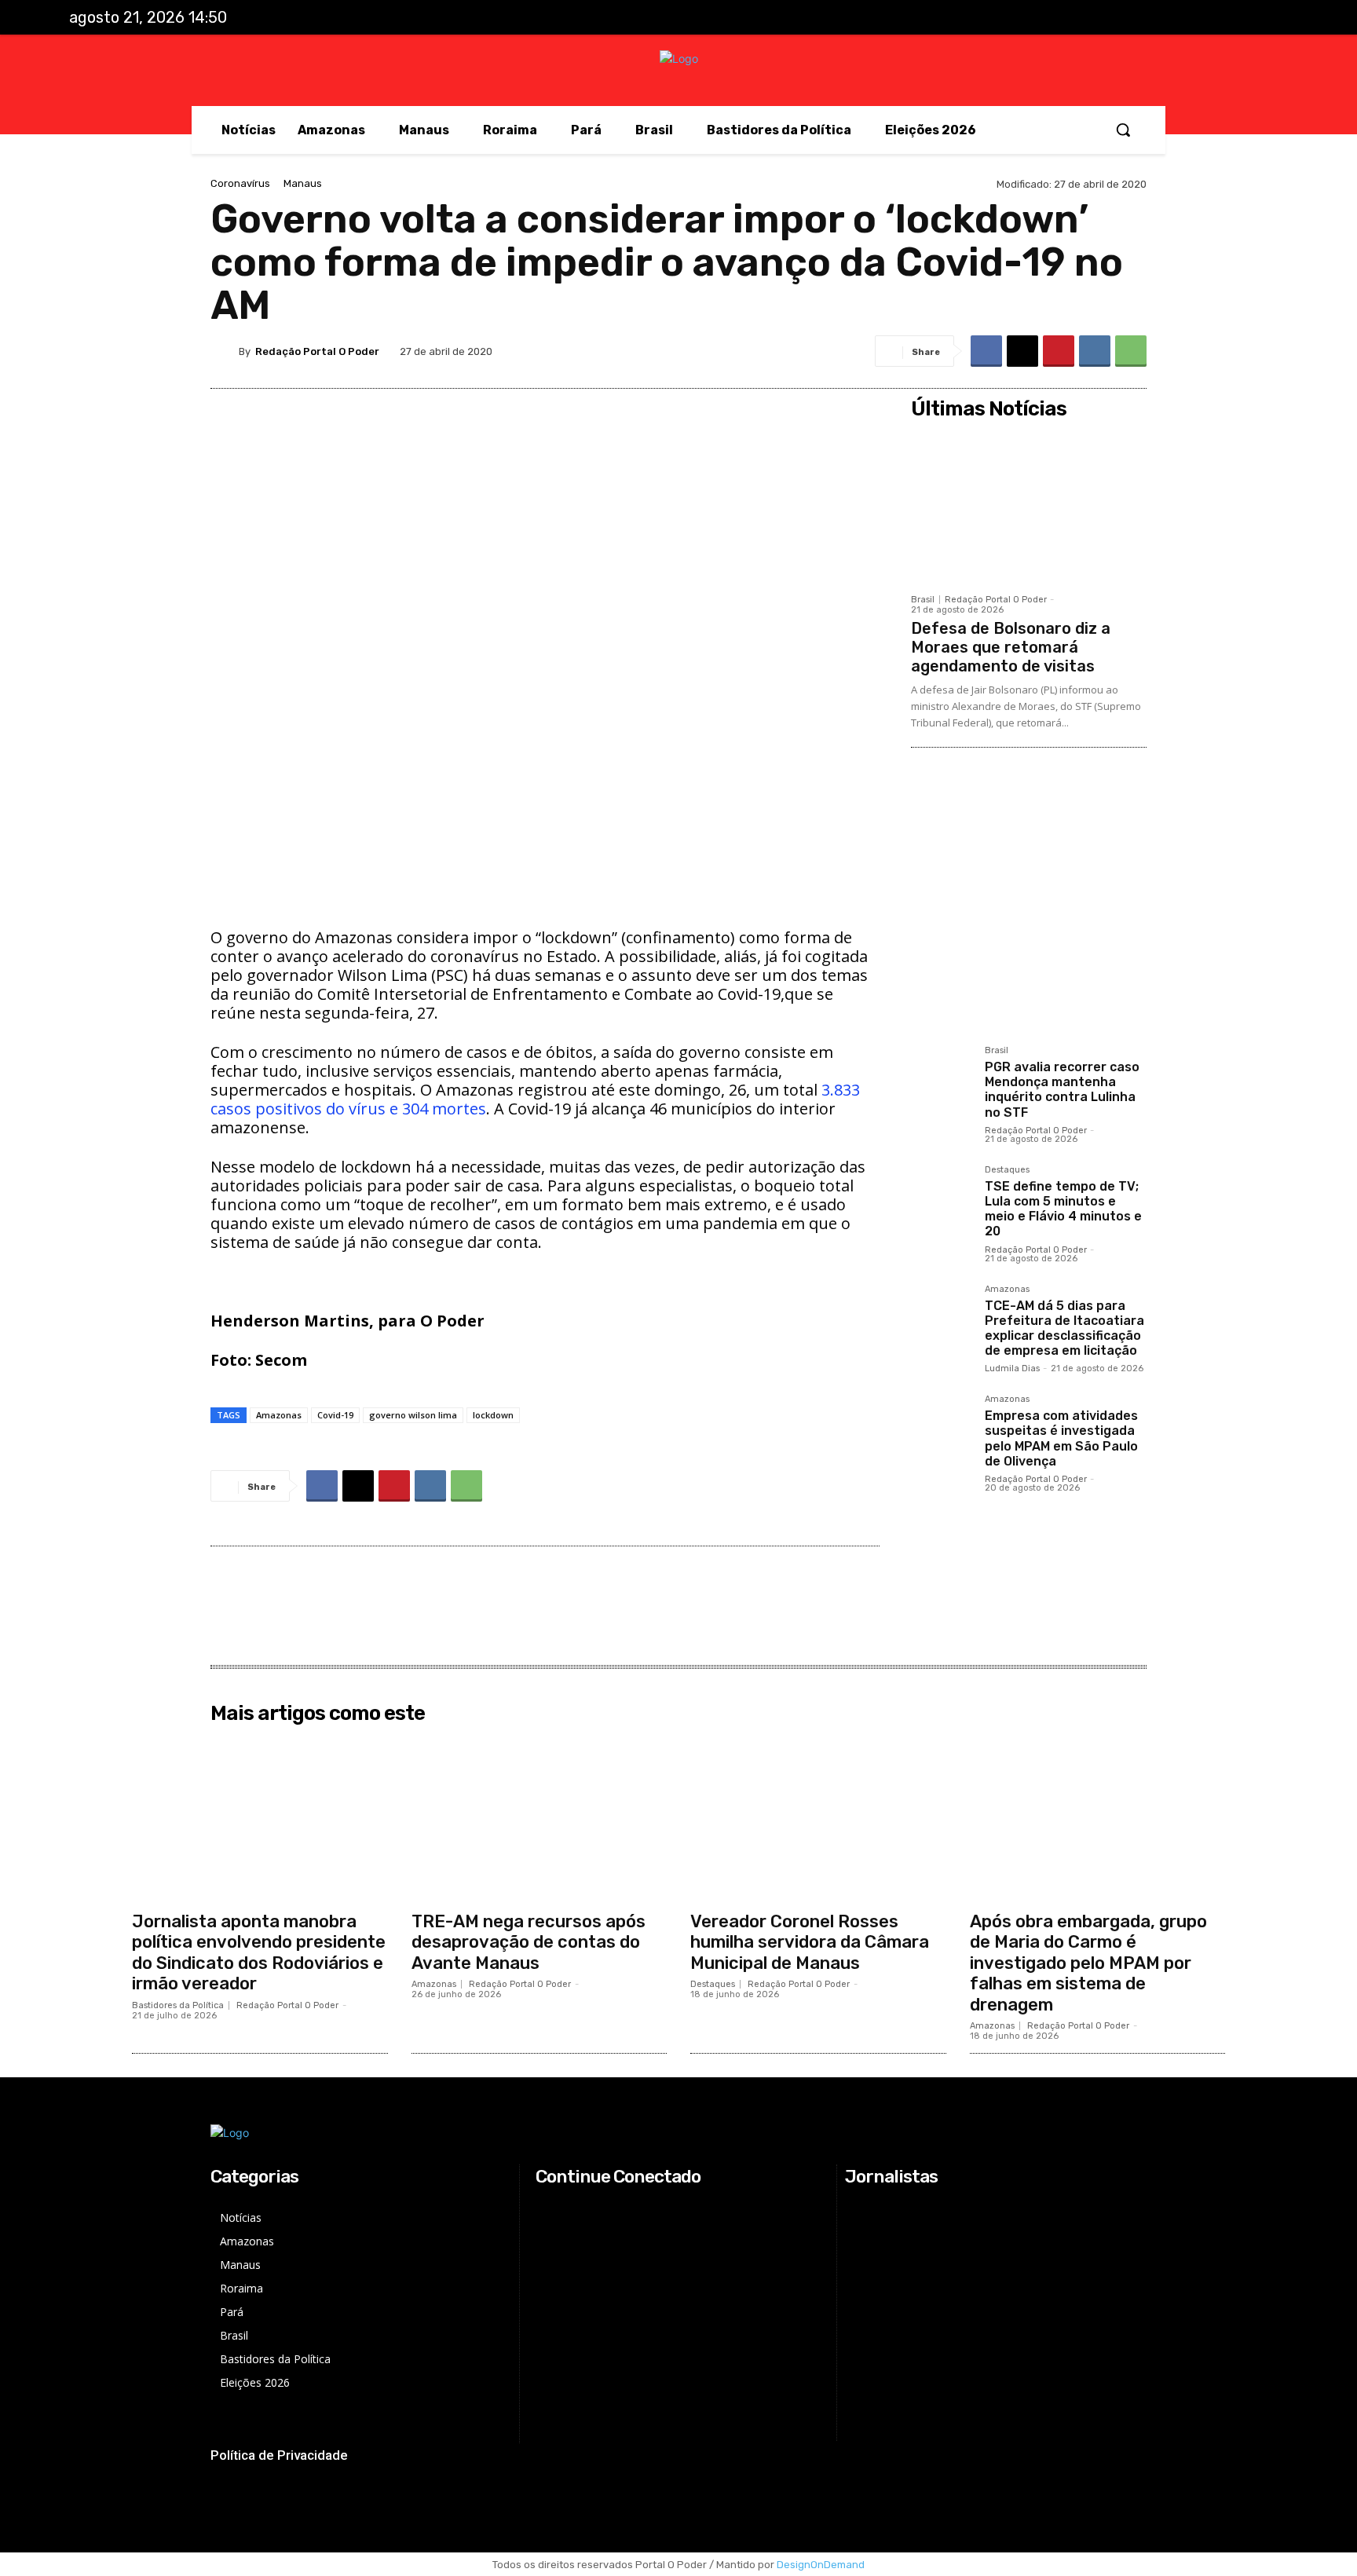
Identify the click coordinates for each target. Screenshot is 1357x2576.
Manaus (303, 183)
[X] (1239, 18)
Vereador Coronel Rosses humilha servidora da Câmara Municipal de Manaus (810, 1942)
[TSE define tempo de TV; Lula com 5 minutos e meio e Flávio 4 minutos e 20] (942, 1196)
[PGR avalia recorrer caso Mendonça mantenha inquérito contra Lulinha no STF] (942, 1077)
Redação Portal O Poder (317, 351)
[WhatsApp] (1131, 351)
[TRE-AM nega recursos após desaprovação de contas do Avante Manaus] (540, 1817)
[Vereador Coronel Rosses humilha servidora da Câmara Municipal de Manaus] (818, 1817)
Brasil (923, 600)
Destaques (1007, 1170)
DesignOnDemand (821, 2565)
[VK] (1095, 351)
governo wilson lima (413, 1415)
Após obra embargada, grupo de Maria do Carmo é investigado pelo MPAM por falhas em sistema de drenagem (1088, 1963)
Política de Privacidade (279, 2455)
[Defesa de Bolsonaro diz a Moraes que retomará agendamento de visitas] (1029, 506)
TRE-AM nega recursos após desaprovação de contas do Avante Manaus (529, 1942)
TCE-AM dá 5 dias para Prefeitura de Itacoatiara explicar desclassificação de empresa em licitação (1064, 1328)
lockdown (493, 1415)
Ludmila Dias (1012, 1368)
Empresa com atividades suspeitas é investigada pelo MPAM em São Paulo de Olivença (1061, 1438)
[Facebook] (1174, 18)
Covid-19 (335, 1415)
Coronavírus (240, 183)
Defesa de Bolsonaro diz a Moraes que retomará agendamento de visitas (1011, 647)
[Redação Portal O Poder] (225, 351)
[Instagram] (1206, 18)
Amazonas (279, 1415)
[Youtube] (1271, 18)
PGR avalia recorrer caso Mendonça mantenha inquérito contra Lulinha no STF (1062, 1090)
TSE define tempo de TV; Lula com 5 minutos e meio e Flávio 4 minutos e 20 (1063, 1209)
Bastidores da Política (178, 2005)
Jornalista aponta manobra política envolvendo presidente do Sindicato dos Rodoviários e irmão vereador (259, 1952)
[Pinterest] (1059, 351)
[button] (1123, 130)
